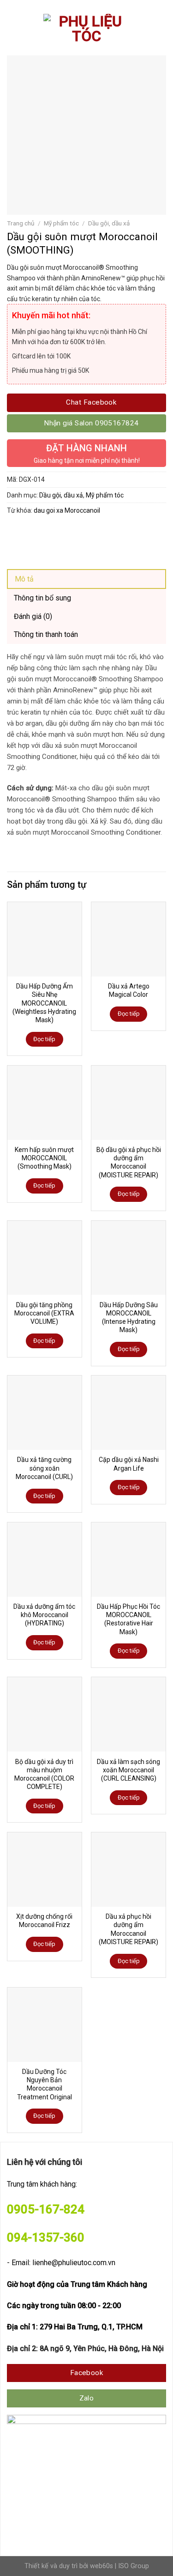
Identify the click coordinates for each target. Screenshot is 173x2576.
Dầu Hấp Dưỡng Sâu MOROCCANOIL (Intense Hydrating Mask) (129, 1318)
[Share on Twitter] (49, 532)
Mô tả (24, 579)
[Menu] (14, 30)
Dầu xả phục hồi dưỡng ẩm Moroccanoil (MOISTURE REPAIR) (128, 1929)
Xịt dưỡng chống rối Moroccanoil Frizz (44, 1921)
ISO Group (134, 2566)
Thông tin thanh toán (46, 634)
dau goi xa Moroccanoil (67, 510)
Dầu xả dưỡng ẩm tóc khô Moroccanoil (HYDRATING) (44, 1615)
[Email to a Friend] (65, 532)
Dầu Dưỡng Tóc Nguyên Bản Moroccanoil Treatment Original (45, 2084)
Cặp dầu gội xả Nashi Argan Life (129, 1464)
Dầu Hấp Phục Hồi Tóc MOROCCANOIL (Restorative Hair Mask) (128, 1619)
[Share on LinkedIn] (98, 532)
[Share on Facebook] (32, 532)
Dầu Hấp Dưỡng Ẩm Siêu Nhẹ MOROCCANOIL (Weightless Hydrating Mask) (44, 1003)
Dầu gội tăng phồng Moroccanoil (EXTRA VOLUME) (44, 1313)
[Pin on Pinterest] (82, 532)
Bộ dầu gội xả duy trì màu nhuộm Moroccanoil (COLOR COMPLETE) (44, 1774)
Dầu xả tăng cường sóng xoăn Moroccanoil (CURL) (44, 1468)
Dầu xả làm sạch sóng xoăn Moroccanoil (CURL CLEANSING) (128, 1770)
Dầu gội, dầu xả (109, 223)
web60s (101, 2566)
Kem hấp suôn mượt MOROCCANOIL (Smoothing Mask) (44, 1158)
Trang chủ (21, 223)
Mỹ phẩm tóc (61, 223)
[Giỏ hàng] (161, 30)
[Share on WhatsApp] (15, 532)
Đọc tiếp (44, 1039)
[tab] (86, 579)
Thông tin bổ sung (42, 598)
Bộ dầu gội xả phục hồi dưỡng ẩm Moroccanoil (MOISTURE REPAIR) (129, 1162)
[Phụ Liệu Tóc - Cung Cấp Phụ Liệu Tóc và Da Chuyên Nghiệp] (87, 30)
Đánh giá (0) (33, 616)
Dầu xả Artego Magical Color (129, 990)
